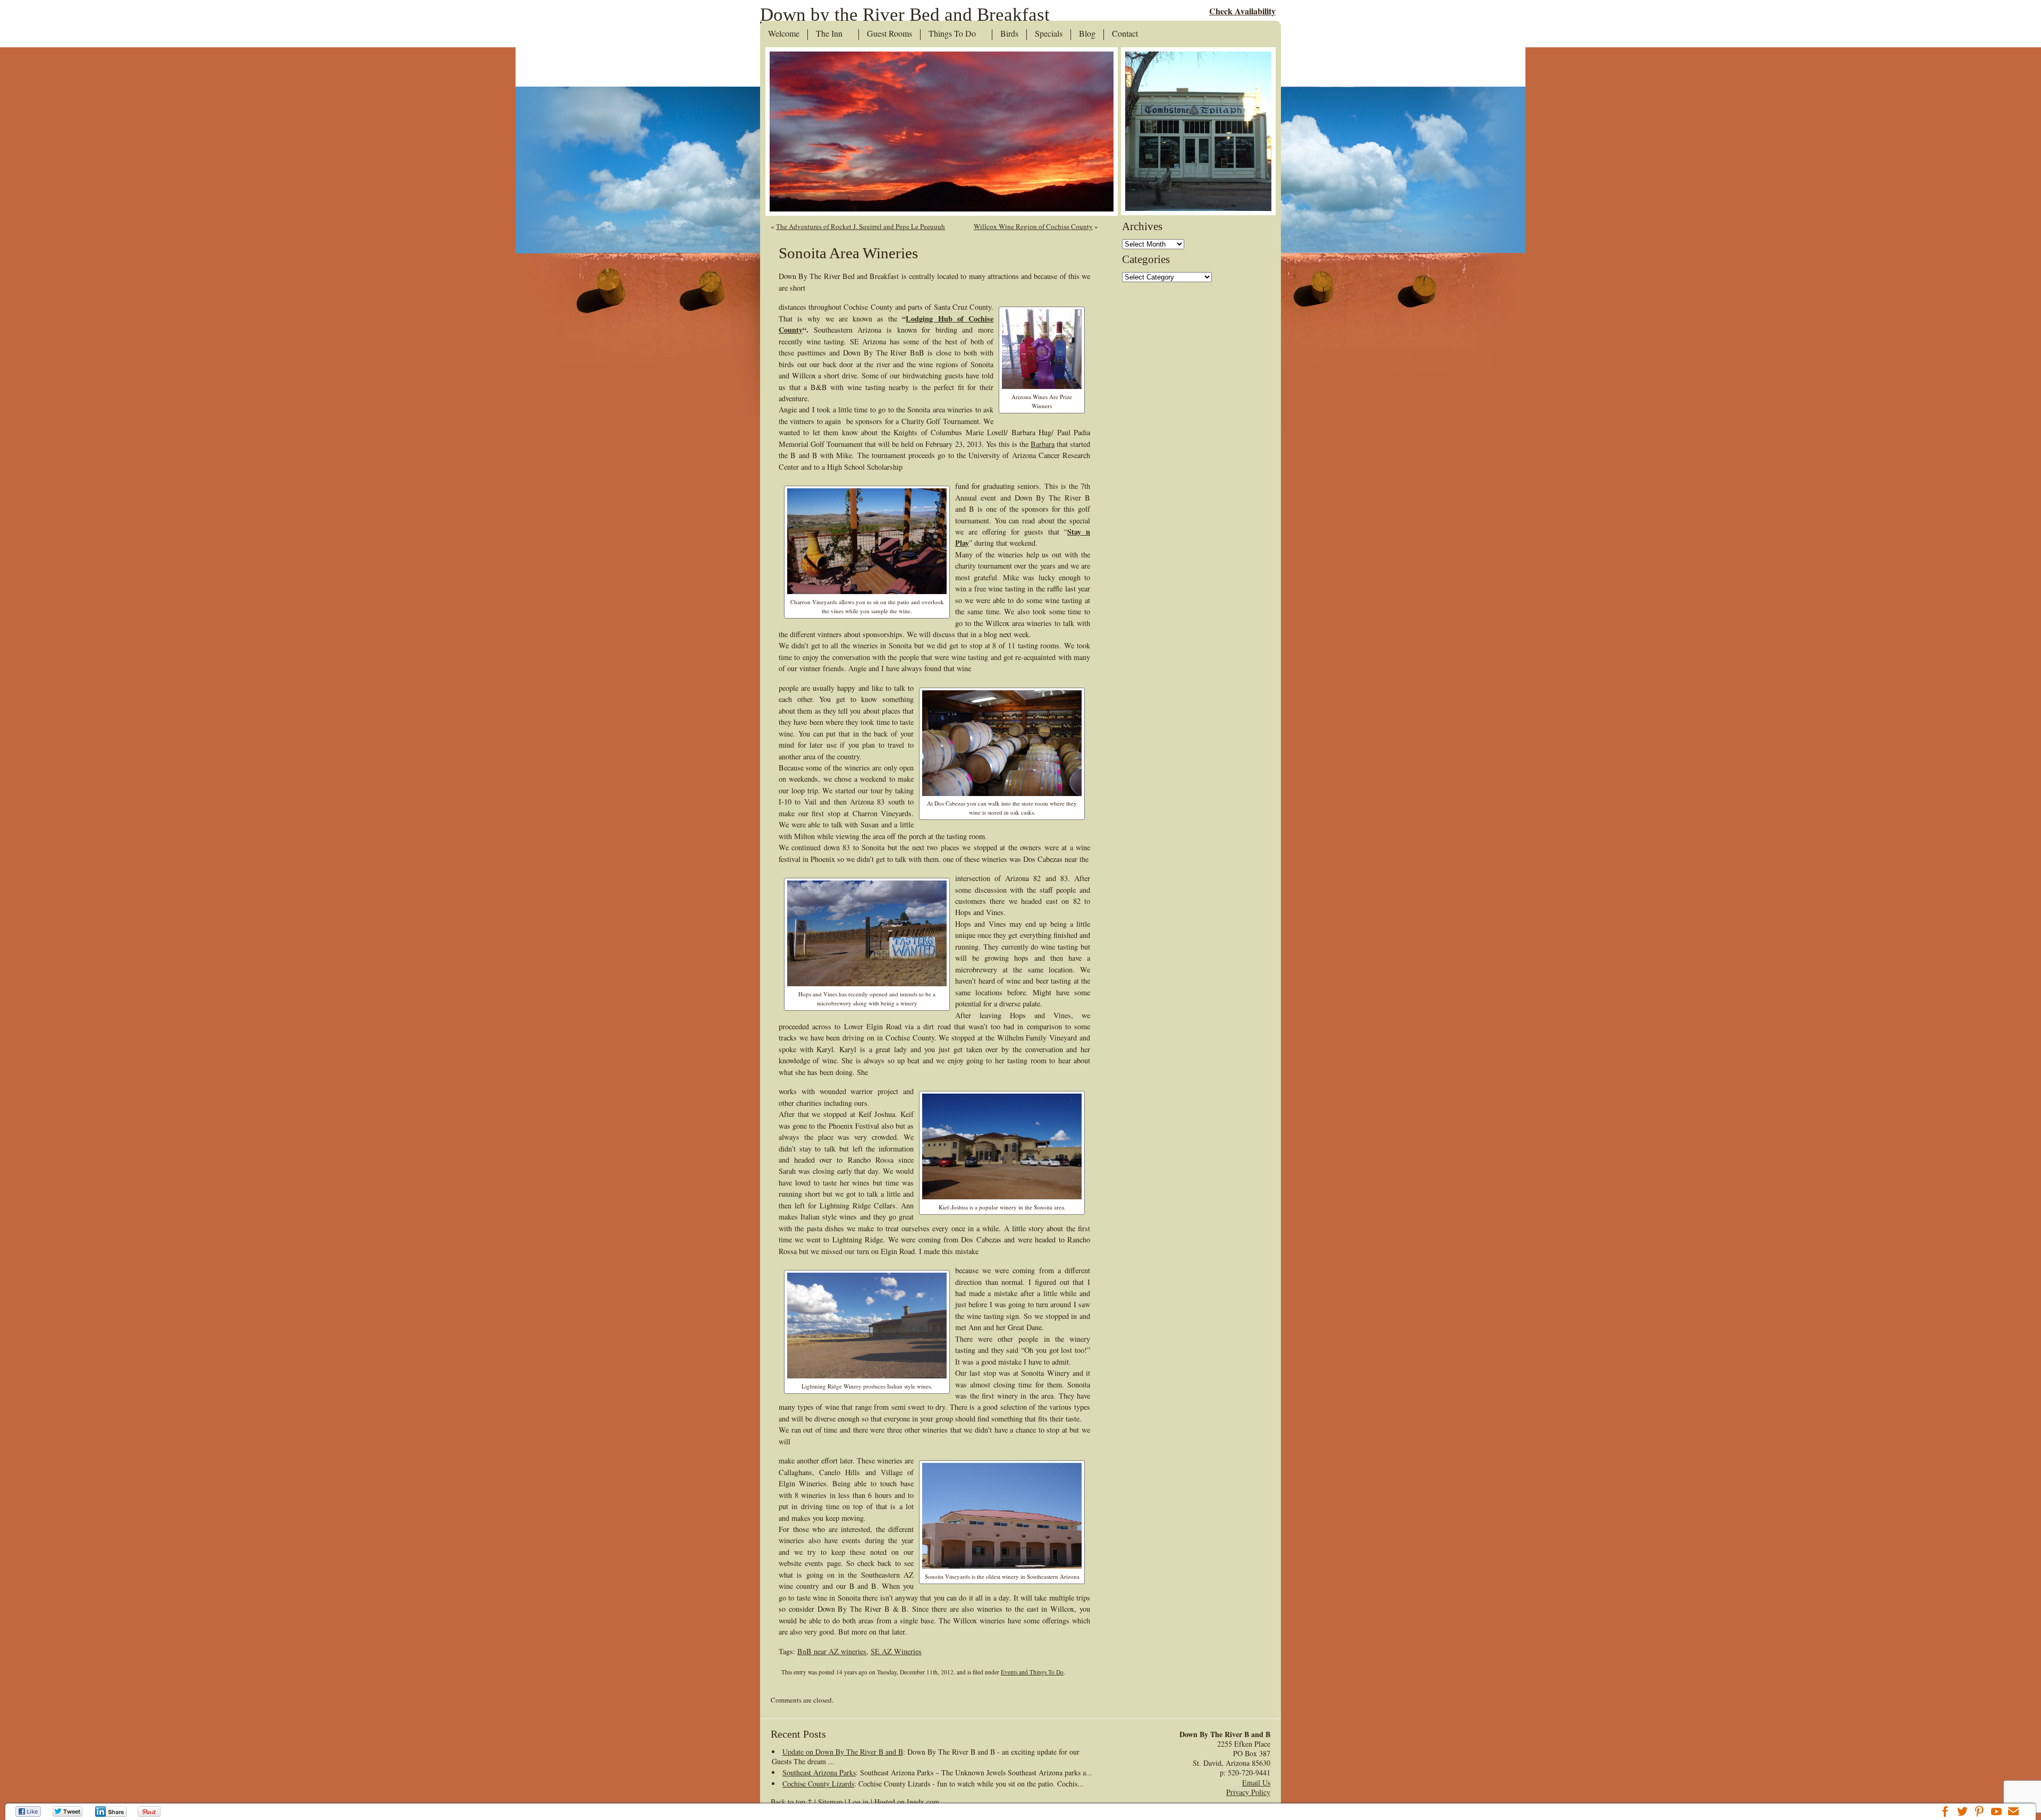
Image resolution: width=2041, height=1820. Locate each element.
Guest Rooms (889, 34)
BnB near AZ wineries (832, 1651)
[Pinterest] (150, 1811)
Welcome (784, 34)
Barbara (1043, 444)
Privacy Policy (1248, 1792)
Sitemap (830, 1802)
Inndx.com (923, 1802)
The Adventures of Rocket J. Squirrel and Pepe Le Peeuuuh (861, 226)
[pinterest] (1979, 1813)
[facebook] (1945, 1813)
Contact (1125, 34)
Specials (1049, 34)
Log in (858, 1802)
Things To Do (952, 34)
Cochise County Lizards (818, 1784)
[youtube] (1996, 1813)
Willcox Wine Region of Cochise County (1033, 226)
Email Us (1256, 1783)
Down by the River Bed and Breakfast (905, 15)
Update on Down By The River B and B (843, 1752)
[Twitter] (68, 1811)
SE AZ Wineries (896, 1651)
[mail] (2013, 1813)
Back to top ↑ (791, 1802)
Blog (1087, 34)
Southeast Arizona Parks (819, 1772)
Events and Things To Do (1032, 1672)
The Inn (829, 34)
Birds (1009, 34)
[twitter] (1962, 1813)
